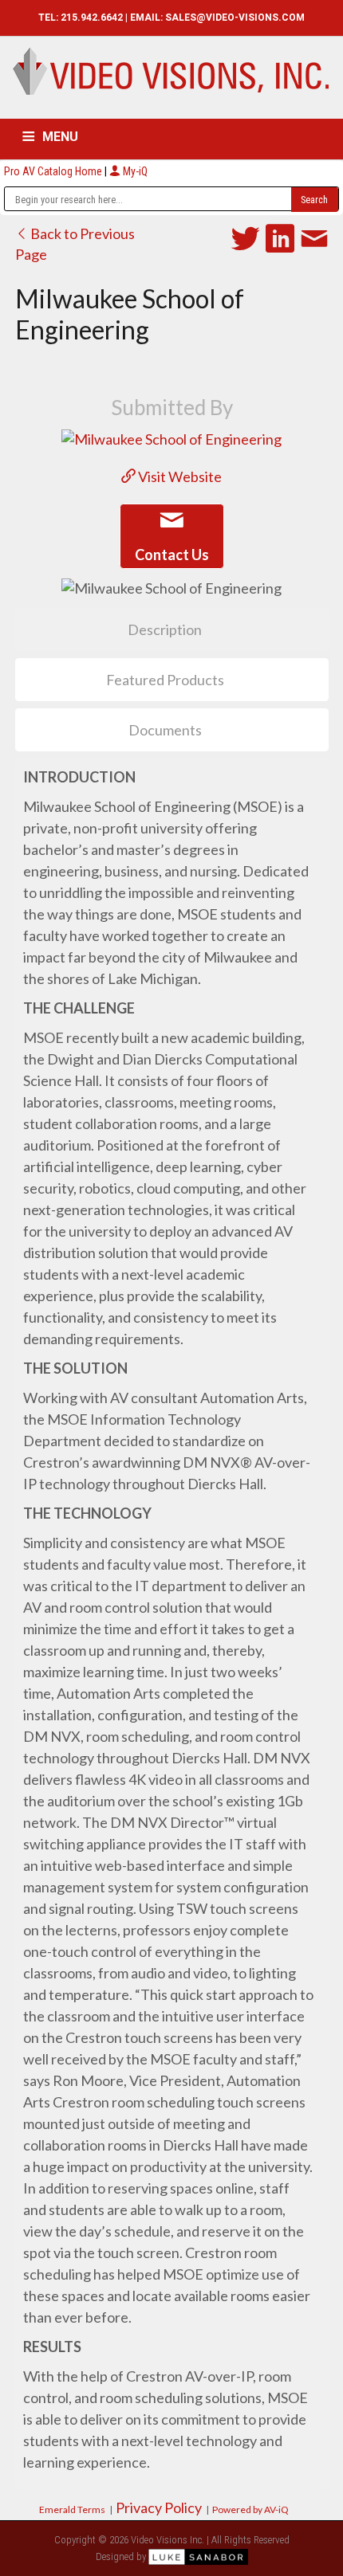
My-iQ (134, 171)
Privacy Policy (159, 2507)
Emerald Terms (72, 2509)
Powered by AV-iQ (250, 2509)
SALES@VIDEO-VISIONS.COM (235, 18)
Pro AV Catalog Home (54, 171)
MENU (60, 137)
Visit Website (179, 476)
